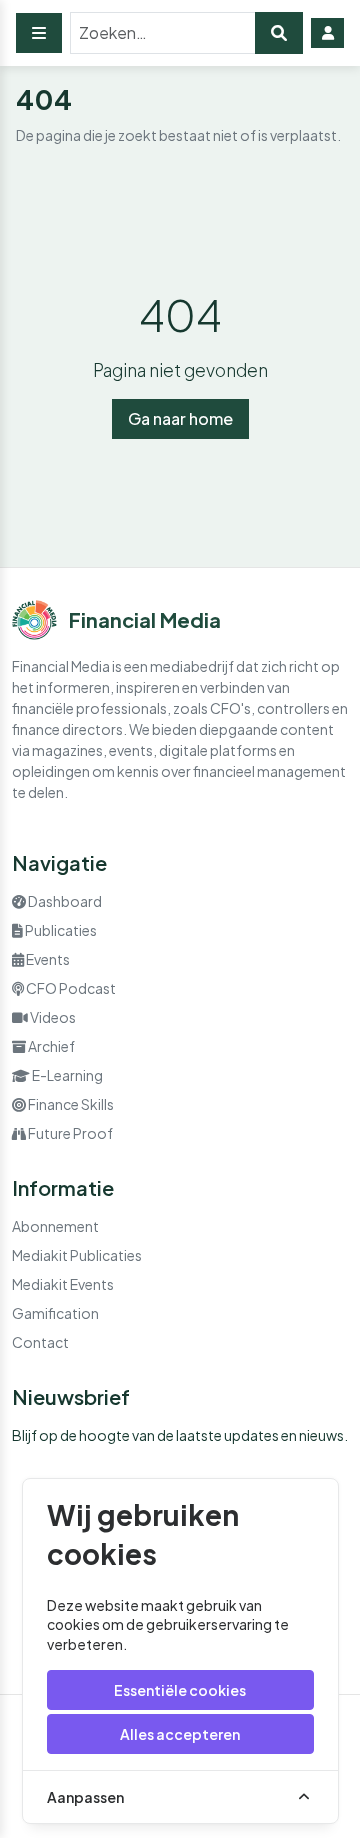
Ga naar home (180, 418)
